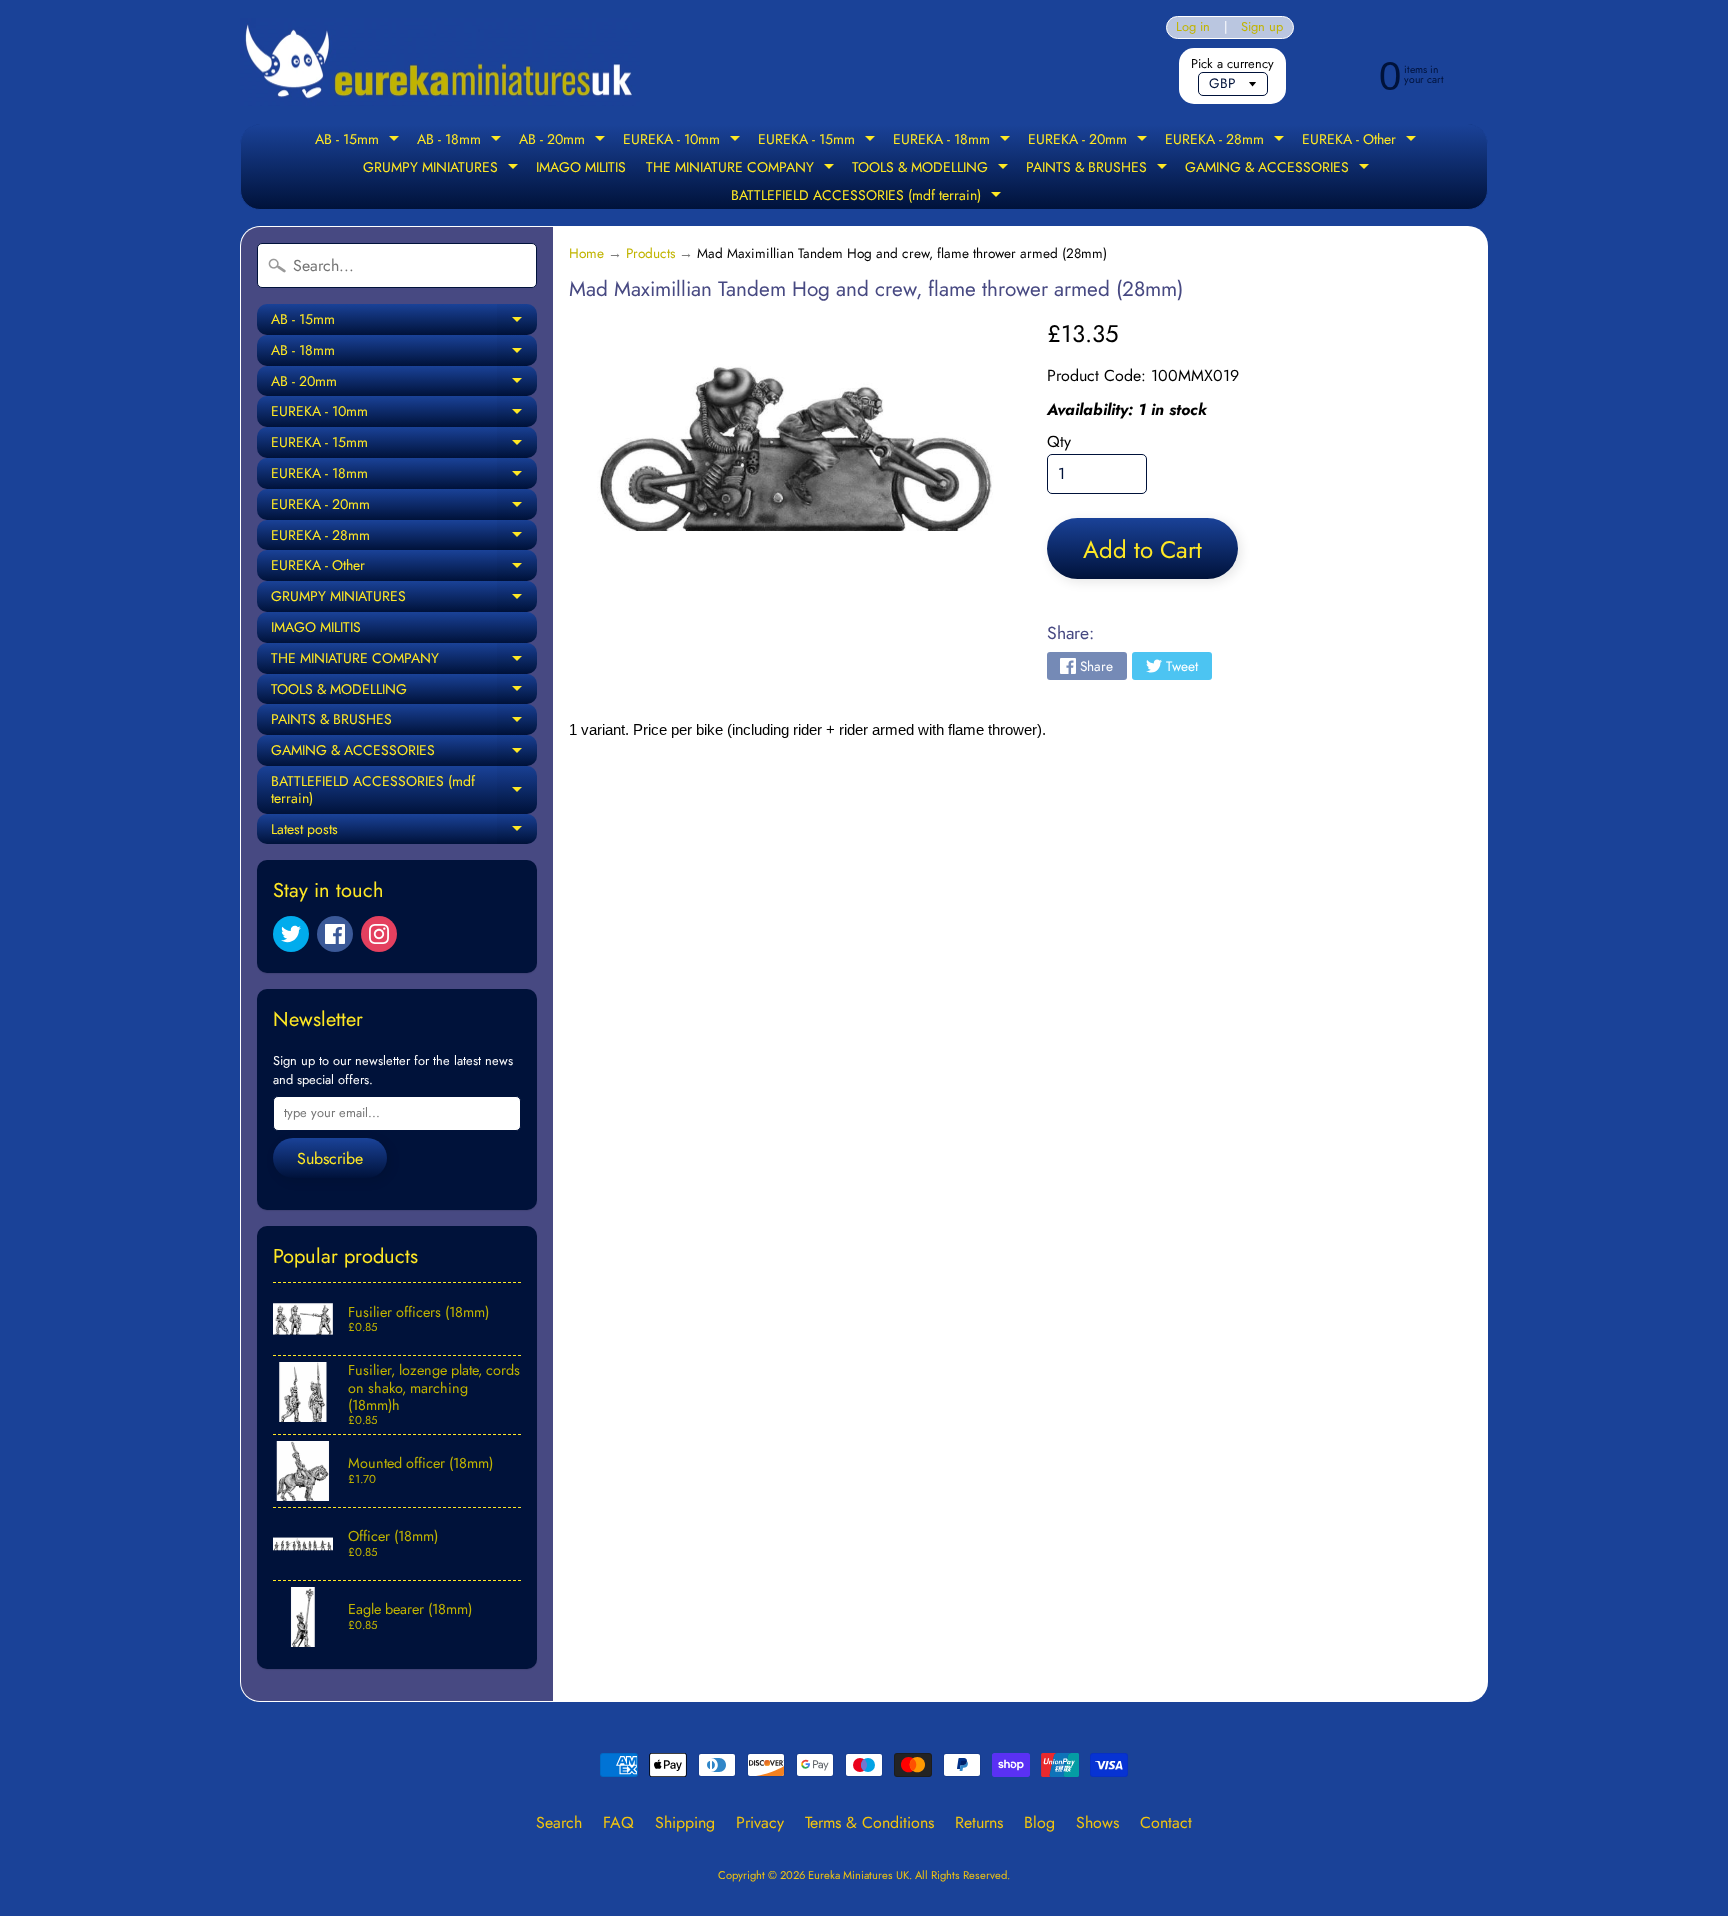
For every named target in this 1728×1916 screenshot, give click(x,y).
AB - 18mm (461, 141)
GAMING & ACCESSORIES (1279, 169)
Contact (1166, 1822)
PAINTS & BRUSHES (1099, 169)
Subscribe (330, 1158)
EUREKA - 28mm (1227, 141)
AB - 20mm (564, 141)
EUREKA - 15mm (819, 141)
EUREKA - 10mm (684, 141)
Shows (1097, 1822)
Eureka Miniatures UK (858, 1875)
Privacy (760, 1822)
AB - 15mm (359, 141)
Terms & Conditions (869, 1822)
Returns (979, 1822)
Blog (1039, 1822)
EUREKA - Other (1361, 141)
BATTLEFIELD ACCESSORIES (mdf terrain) (868, 197)
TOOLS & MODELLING (932, 169)
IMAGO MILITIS (581, 167)
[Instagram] (379, 934)
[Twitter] (291, 934)
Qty (1059, 441)
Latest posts (404, 832)
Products (650, 253)
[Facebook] (335, 934)
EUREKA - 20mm (1090, 141)
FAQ (618, 1822)
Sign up (1262, 27)
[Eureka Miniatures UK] (440, 62)
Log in (1193, 27)
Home (586, 253)
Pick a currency (1232, 63)
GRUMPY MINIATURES (443, 169)
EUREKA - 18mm (954, 141)
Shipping (685, 1822)
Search (559, 1822)
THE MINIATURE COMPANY (742, 169)
